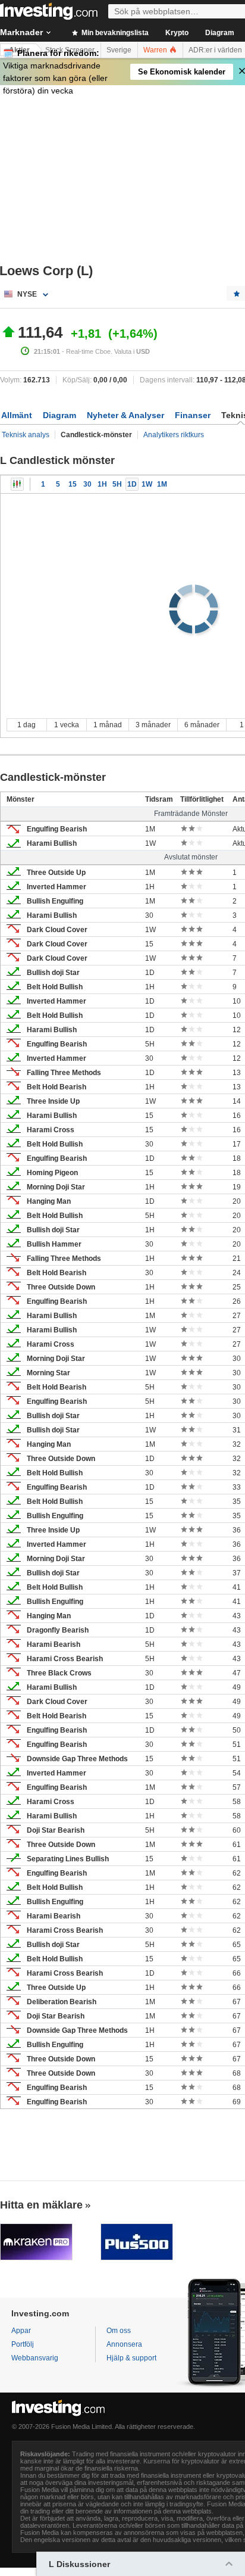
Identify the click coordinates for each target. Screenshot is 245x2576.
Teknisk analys (26, 435)
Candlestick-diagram (17, 484)
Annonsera (124, 2344)
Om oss (119, 2331)
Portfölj (23, 2344)
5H (117, 484)
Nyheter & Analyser (125, 415)
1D (132, 484)
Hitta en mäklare (41, 2205)
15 (73, 484)
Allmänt (17, 415)
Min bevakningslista (114, 33)
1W (147, 484)
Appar (21, 2331)
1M (162, 484)
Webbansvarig (35, 2358)
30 (87, 484)
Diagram (220, 33)
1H (102, 484)
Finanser (193, 415)
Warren (156, 50)
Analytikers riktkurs (174, 435)
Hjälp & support (131, 2358)
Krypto (177, 33)
